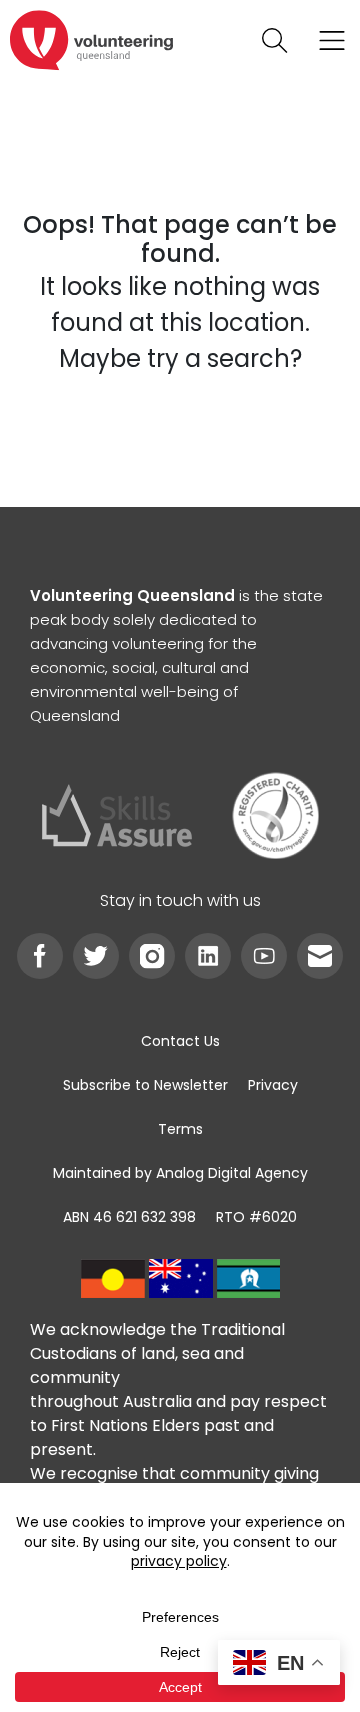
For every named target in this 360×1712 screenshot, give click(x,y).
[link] (91, 40)
